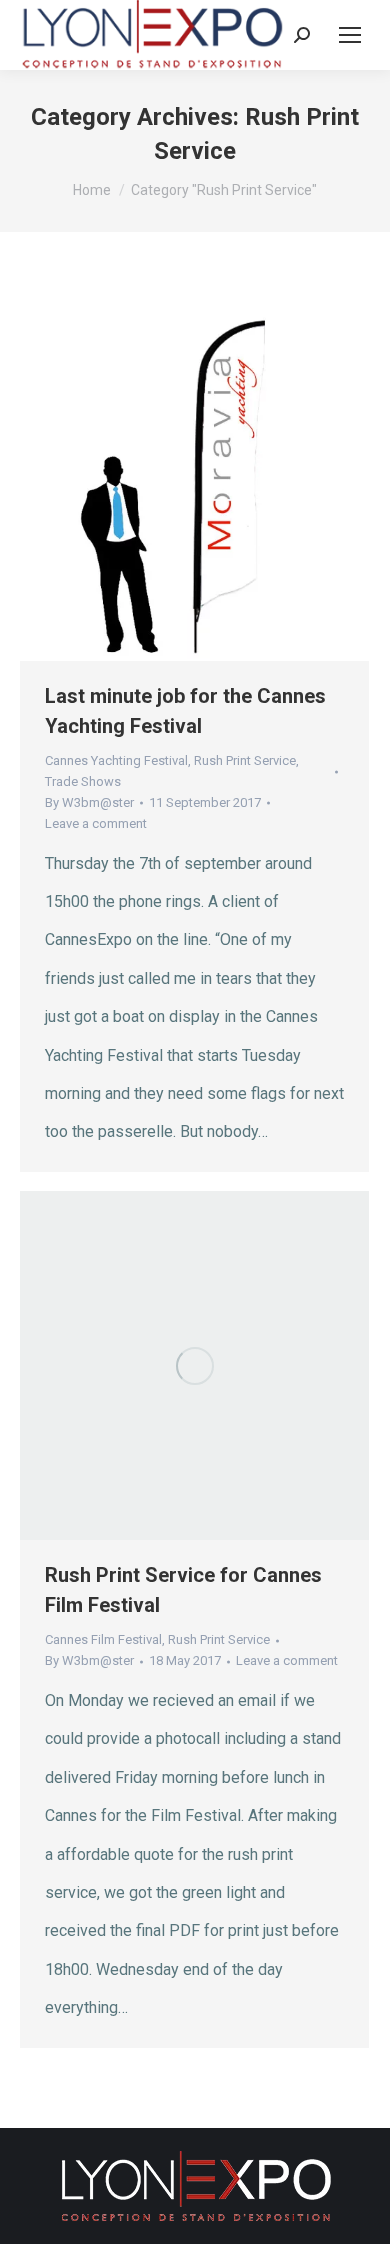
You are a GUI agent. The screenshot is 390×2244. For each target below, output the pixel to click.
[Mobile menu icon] (350, 35)
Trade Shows (83, 781)
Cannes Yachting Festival (116, 760)
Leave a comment (96, 823)
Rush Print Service (245, 760)
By (89, 802)
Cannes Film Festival (103, 1639)
